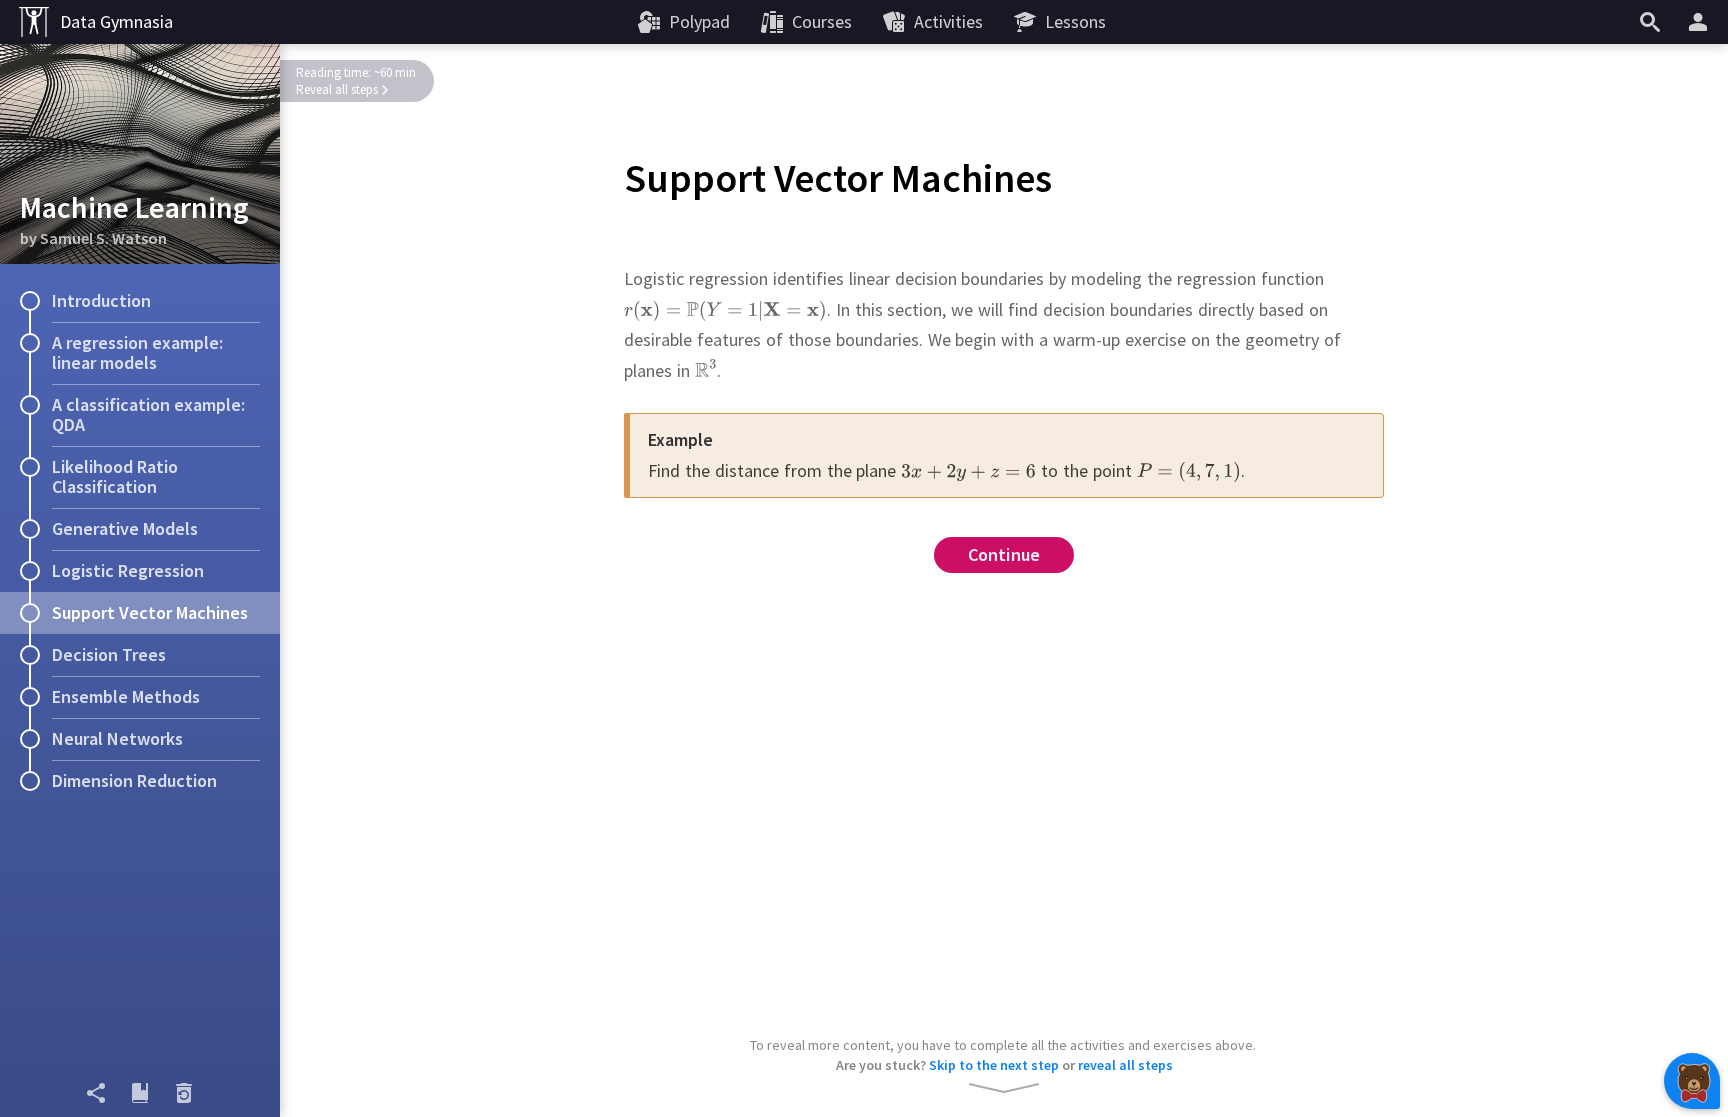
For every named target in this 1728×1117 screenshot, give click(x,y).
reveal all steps (1125, 1065)
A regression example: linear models (137, 352)
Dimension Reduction (134, 780)
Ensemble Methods (126, 696)
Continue (1004, 554)
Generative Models (125, 528)
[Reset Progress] (184, 1093)
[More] (1701, 22)
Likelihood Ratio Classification (115, 476)
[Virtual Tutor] (1692, 1081)
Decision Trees (109, 654)
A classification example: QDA (148, 414)
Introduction (101, 300)
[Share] (96, 1093)
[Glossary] (140, 1093)
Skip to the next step (994, 1065)
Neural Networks (117, 738)
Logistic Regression (128, 570)
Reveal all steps (337, 89)
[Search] (1650, 22)
